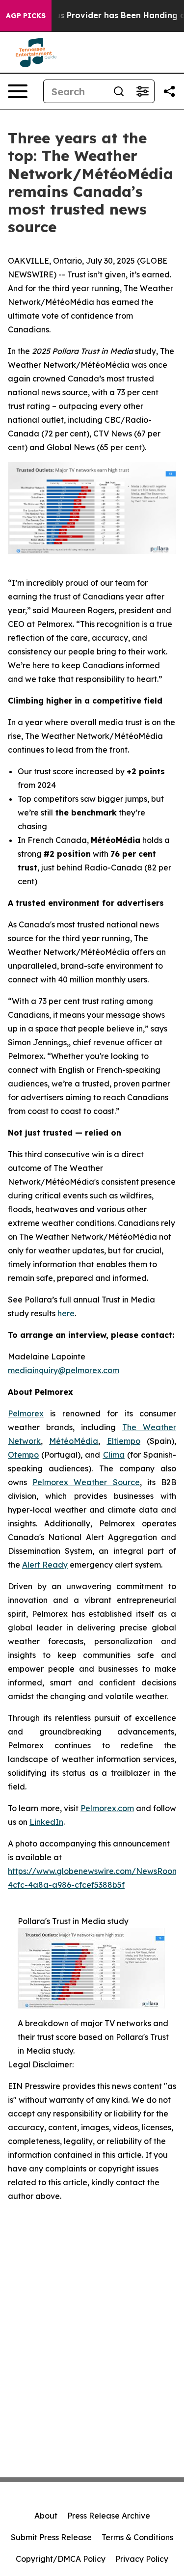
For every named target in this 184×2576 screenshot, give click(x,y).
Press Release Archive (109, 2516)
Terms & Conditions (137, 2537)
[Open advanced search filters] (142, 91)
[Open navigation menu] (18, 91)
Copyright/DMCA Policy (61, 2559)
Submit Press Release (51, 2537)
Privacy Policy (142, 2559)
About (46, 2516)
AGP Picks (26, 16)
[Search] (119, 91)
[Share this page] (169, 91)
